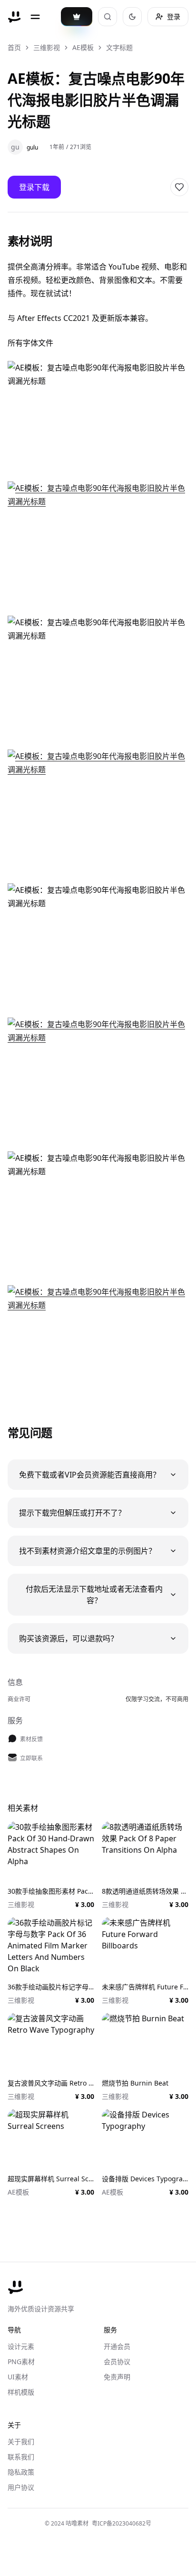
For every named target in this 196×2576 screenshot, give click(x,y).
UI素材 (18, 2377)
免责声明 (117, 2377)
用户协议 (21, 2487)
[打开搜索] (108, 17)
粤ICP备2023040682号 (122, 2523)
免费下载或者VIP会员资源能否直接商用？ (90, 1475)
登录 (174, 16)
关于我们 (21, 2441)
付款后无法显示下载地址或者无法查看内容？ (94, 1595)
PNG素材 (21, 2361)
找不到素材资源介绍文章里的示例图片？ (88, 1551)
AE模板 (83, 47)
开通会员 (117, 2346)
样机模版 (21, 2392)
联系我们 (21, 2457)
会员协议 (117, 2361)
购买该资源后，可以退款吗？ (69, 1638)
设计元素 (21, 2346)
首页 (14, 47)
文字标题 (119, 47)
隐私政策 (21, 2472)
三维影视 (47, 47)
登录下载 (34, 187)
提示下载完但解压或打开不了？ (72, 1513)
